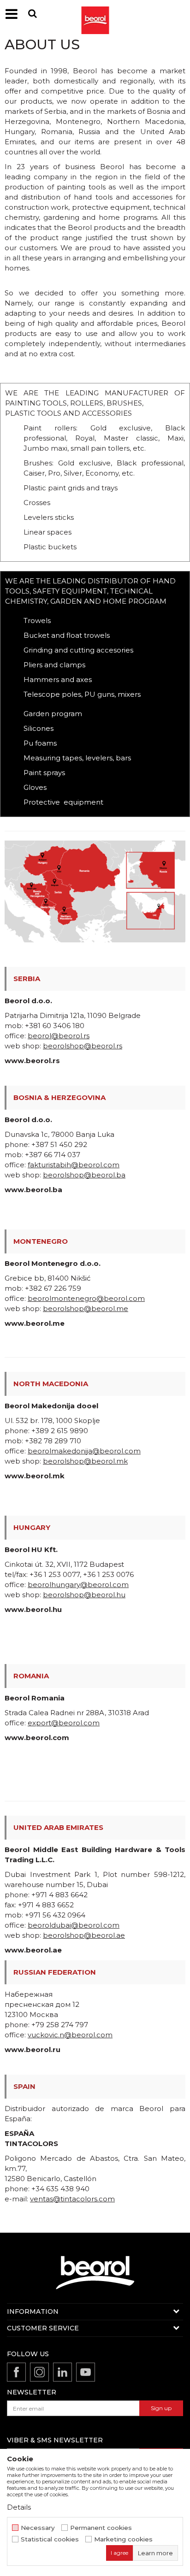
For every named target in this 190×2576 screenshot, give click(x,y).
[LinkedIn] (62, 2372)
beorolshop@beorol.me (86, 1309)
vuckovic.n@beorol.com (70, 2035)
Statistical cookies (50, 2539)
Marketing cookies (123, 2539)
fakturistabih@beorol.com (74, 1165)
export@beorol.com (64, 1723)
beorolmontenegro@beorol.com (86, 1298)
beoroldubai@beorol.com (74, 1925)
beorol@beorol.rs (59, 1036)
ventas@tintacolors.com (72, 2199)
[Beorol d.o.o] (95, 14)
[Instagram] (39, 2372)
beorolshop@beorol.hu (84, 1595)
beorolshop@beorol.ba (84, 1175)
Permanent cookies (101, 2528)
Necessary (38, 2528)
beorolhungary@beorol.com (78, 1585)
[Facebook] (16, 2372)
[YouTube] (86, 2372)
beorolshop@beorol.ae (84, 1935)
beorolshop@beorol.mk (85, 1461)
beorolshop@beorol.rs (83, 1046)
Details (19, 2507)
